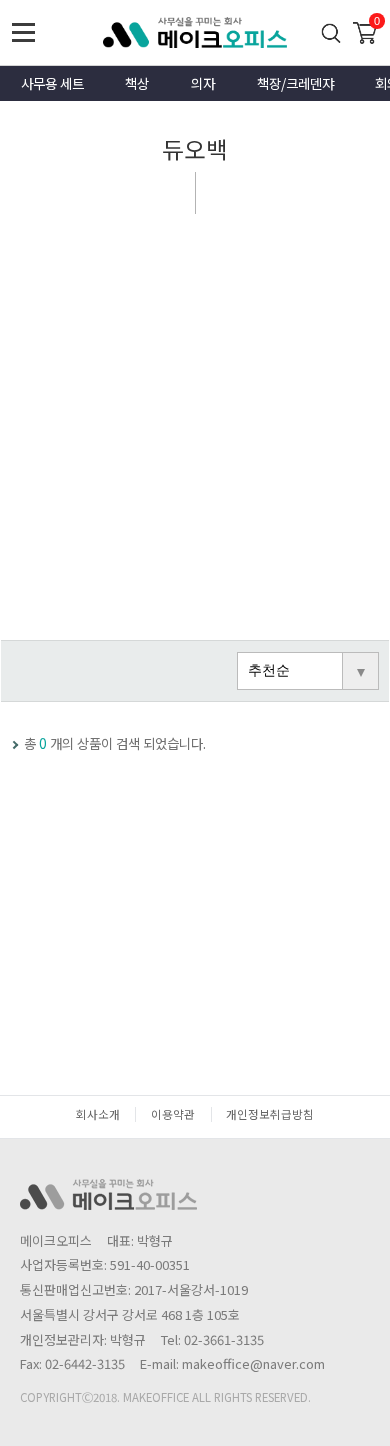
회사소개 (98, 1114)
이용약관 (173, 1114)
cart (365, 30)
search (331, 33)
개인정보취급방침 (270, 1114)
